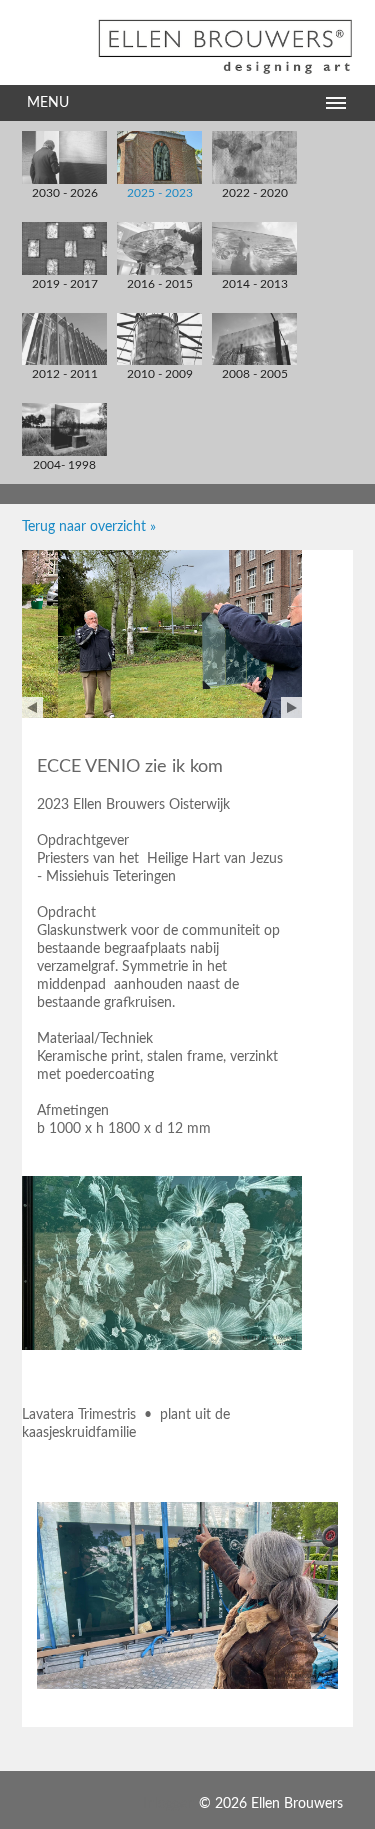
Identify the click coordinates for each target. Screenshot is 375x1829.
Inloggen (169, 1804)
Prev (32, 707)
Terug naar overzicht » (89, 527)
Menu (48, 103)
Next (291, 707)
